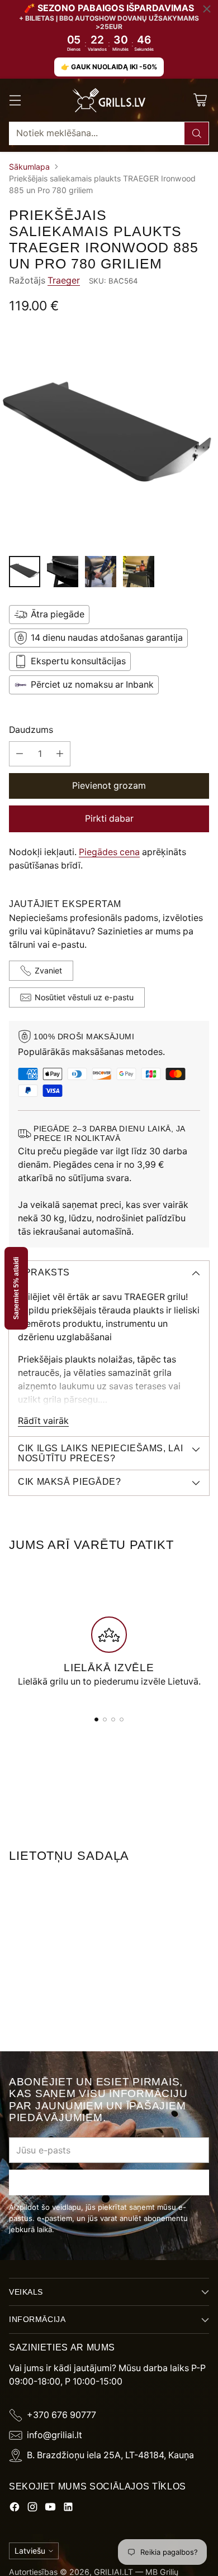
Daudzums (31, 730)
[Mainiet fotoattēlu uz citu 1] (25, 572)
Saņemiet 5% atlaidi (16, 1288)
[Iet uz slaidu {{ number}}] (96, 1719)
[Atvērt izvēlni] (15, 100)
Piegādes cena (109, 852)
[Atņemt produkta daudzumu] (20, 754)
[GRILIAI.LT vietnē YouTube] (50, 2509)
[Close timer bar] (207, 9)
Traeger (64, 280)
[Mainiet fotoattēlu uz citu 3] (101, 572)
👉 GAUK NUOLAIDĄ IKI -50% (109, 67)
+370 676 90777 (61, 2415)
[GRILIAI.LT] (109, 100)
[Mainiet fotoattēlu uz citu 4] (139, 572)
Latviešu (30, 2551)
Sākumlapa (29, 167)
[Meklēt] (197, 133)
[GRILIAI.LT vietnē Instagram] (32, 2509)
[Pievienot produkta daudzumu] (60, 754)
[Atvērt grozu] (200, 100)
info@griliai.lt (54, 2435)
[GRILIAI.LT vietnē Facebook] (15, 2509)
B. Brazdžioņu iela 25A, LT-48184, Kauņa (110, 2455)
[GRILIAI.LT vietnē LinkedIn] (68, 2509)
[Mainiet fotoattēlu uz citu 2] (63, 572)
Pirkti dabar (109, 819)
